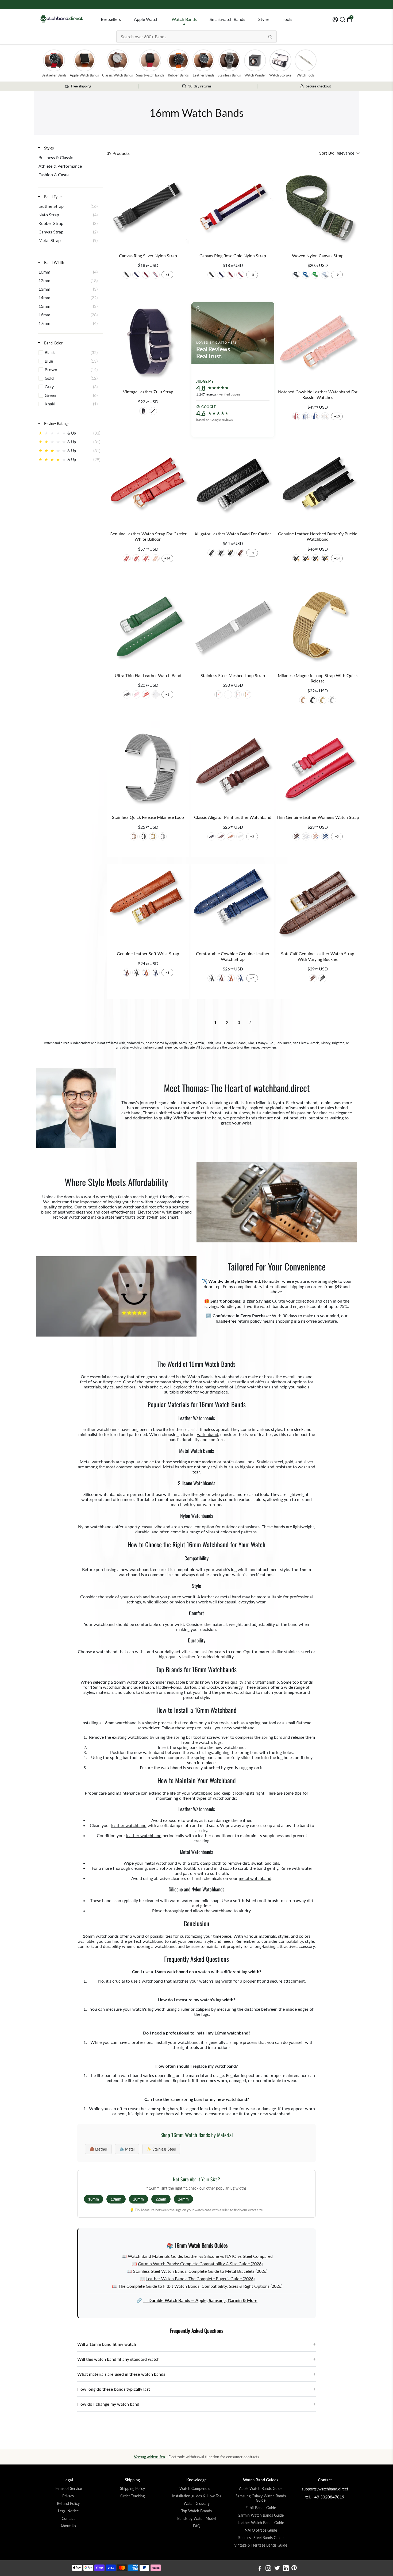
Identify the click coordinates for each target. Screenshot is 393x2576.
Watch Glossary (197, 2504)
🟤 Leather (98, 2149)
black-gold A (231, 553)
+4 (252, 553)
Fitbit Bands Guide (261, 2508)
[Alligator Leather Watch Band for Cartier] (233, 485)
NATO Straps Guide (261, 2530)
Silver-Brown (313, 978)
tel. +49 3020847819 (325, 2497)
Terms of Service (68, 2489)
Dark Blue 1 (156, 973)
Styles (264, 19)
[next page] (251, 1022)
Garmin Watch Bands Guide (261, 2515)
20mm (138, 2199)
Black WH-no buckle (306, 558)
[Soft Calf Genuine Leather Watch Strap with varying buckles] (318, 905)
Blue (306, 275)
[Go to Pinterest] (294, 2569)
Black (296, 275)
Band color (53, 343)
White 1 (240, 836)
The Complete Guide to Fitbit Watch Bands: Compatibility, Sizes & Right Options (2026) (200, 2286)
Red (146, 694)
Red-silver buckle (127, 558)
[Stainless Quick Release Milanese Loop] (148, 769)
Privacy (68, 2496)
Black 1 (211, 836)
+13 (337, 416)
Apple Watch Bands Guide (261, 2489)
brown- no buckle (240, 553)
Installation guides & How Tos (197, 2496)
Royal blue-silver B (306, 416)
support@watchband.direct (325, 2489)
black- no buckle (211, 553)
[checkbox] (69, 158)
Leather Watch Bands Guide (261, 2523)
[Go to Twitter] (277, 2569)
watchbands (259, 1387)
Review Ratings (56, 423)
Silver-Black (322, 978)
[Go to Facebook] (260, 2569)
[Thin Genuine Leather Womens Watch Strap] (318, 769)
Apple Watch (146, 19)
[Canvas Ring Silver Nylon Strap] (148, 207)
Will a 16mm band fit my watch (196, 2344)
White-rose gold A (325, 416)
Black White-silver (315, 558)
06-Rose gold (231, 275)
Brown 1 (231, 836)
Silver (238, 694)
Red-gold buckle (136, 558)
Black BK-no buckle (296, 558)
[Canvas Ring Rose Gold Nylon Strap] (233, 207)
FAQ (197, 2526)
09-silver (156, 275)
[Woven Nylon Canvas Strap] (318, 207)
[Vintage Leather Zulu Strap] (148, 343)
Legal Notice (68, 2511)
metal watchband (161, 1863)
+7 (252, 978)
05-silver (136, 275)
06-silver (146, 275)
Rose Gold (247, 694)
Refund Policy (68, 2504)
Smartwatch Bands (227, 19)
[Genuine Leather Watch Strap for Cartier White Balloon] (148, 485)
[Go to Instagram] (268, 2569)
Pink (136, 694)
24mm (183, 2199)
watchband (208, 1434)
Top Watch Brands (196, 2511)
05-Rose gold (221, 275)
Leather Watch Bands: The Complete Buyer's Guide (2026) (200, 2279)
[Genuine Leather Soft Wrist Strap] (148, 905)
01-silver (127, 275)
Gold (228, 694)
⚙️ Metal (127, 2149)
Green (315, 275)
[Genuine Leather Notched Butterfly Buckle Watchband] (318, 485)
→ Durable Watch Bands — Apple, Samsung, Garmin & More (200, 2300)
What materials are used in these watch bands (196, 2374)
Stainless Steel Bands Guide (261, 2538)
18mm (94, 2199)
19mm (116, 2199)
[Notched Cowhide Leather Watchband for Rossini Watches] (318, 343)
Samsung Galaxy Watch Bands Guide (261, 2498)
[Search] (270, 37)
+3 (252, 836)
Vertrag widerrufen (149, 2457)
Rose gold (303, 700)
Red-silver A (296, 416)
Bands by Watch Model (197, 2519)
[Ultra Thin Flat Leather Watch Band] (148, 627)
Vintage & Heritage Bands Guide (261, 2545)
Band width (54, 262)
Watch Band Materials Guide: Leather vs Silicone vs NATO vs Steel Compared (200, 2256)
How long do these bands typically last (196, 2389)
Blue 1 (325, 836)
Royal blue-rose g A (315, 416)
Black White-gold (325, 558)
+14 (167, 558)
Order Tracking (132, 2496)
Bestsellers (111, 19)
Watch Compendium (196, 2489)
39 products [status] (118, 153)
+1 (167, 694)
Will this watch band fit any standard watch (196, 2359)
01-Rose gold (211, 275)
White (325, 275)
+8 (167, 275)
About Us (68, 2526)
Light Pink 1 (315, 836)
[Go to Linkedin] (286, 2569)
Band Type (52, 197)
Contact (68, 2519)
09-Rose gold (240, 275)
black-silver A (221, 553)
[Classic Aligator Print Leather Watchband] (233, 769)
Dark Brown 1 (221, 836)
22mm (161, 2199)
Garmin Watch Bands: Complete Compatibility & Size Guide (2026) (200, 2264)
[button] (339, 153)
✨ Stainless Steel (161, 2149)
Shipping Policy (132, 2489)
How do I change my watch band (196, 2404)
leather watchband (129, 1825)
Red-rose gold (146, 558)
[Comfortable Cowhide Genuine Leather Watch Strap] (233, 905)
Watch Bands (184, 19)
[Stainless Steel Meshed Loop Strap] (233, 627)
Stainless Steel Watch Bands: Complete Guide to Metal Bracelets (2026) (200, 2271)
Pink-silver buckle (156, 558)
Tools (287, 19)
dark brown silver (143, 411)
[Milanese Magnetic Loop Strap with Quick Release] (318, 627)
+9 (337, 275)
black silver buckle (153, 411)
